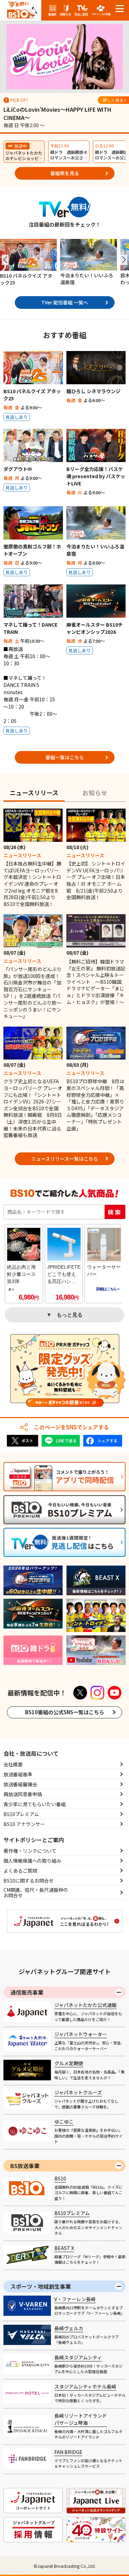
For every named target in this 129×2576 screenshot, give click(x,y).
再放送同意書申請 (23, 1794)
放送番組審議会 (20, 1784)
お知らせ (95, 793)
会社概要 (13, 1764)
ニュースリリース (34, 793)
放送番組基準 (18, 1774)
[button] (5, 260)
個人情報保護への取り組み (32, 1861)
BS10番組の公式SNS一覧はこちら (65, 1712)
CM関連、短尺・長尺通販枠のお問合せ (36, 1893)
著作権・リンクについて (30, 1851)
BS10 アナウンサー (24, 1824)
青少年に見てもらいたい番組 (35, 1804)
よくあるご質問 (20, 1871)
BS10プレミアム (21, 1814)
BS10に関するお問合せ (29, 1880)
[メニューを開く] (120, 9)
